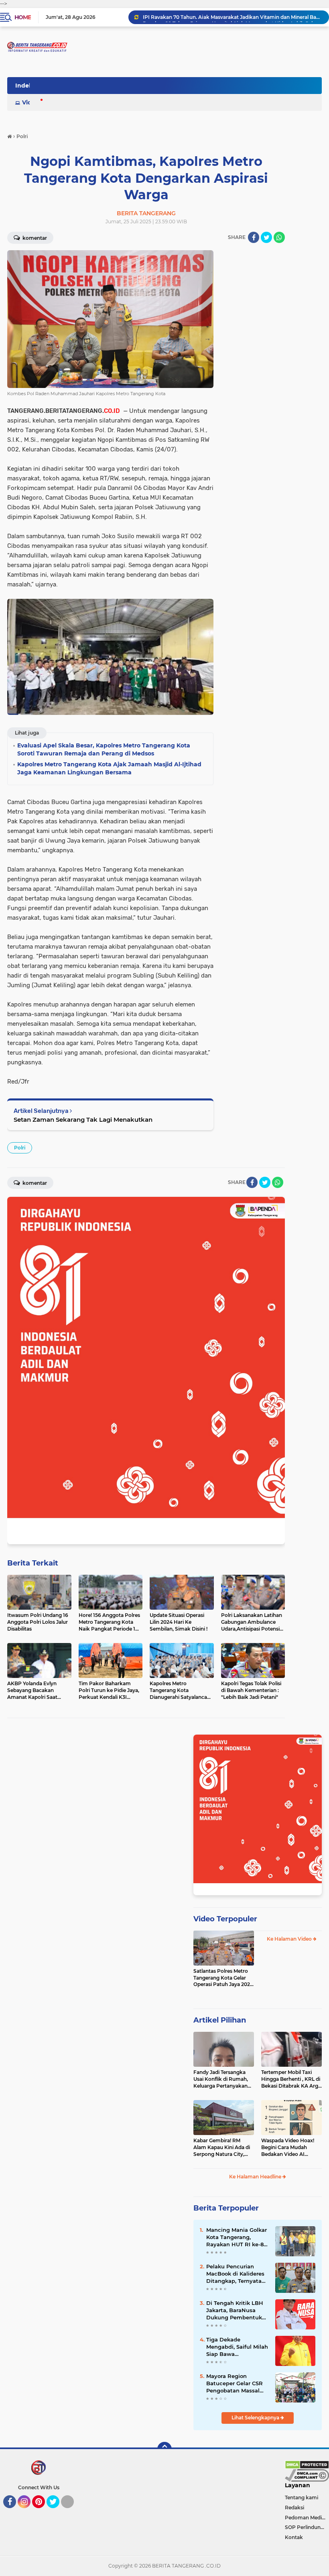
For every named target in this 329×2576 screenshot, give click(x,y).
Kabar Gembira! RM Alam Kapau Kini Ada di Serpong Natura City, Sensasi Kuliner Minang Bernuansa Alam (222, 2147)
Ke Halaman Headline (256, 2177)
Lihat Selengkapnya (256, 2418)
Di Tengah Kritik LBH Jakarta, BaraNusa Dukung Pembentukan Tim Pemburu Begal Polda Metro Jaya (238, 2311)
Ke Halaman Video (290, 1939)
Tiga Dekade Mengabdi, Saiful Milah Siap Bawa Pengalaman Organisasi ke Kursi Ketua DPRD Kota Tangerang (237, 2347)
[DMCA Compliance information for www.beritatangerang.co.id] (307, 2475)
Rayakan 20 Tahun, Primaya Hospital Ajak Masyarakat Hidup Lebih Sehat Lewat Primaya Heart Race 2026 (232, 17)
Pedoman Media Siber (307, 2518)
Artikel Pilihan (220, 2020)
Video (30, 102)
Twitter (57, 2512)
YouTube (73, 2512)
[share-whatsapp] (279, 237)
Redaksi (294, 2508)
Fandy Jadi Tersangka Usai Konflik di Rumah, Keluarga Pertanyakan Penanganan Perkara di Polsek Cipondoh (222, 2079)
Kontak (294, 2537)
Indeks (25, 86)
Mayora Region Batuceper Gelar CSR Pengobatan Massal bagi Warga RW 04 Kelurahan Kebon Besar (235, 2384)
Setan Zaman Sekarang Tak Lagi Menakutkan (83, 1120)
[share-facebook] (254, 237)
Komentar (34, 238)
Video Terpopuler (225, 1919)
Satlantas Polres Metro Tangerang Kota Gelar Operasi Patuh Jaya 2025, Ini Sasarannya (224, 1978)
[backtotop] (164, 2449)
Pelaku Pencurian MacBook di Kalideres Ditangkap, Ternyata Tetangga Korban (235, 2274)
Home (23, 17)
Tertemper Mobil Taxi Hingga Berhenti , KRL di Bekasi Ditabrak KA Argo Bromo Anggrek (291, 2079)
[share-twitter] (266, 237)
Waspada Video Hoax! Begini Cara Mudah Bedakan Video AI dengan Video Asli (288, 2147)
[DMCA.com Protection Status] (307, 2464)
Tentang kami (302, 2497)
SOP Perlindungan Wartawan (307, 2527)
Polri (20, 1148)
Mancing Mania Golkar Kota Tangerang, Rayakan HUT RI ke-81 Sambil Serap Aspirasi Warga (237, 2237)
